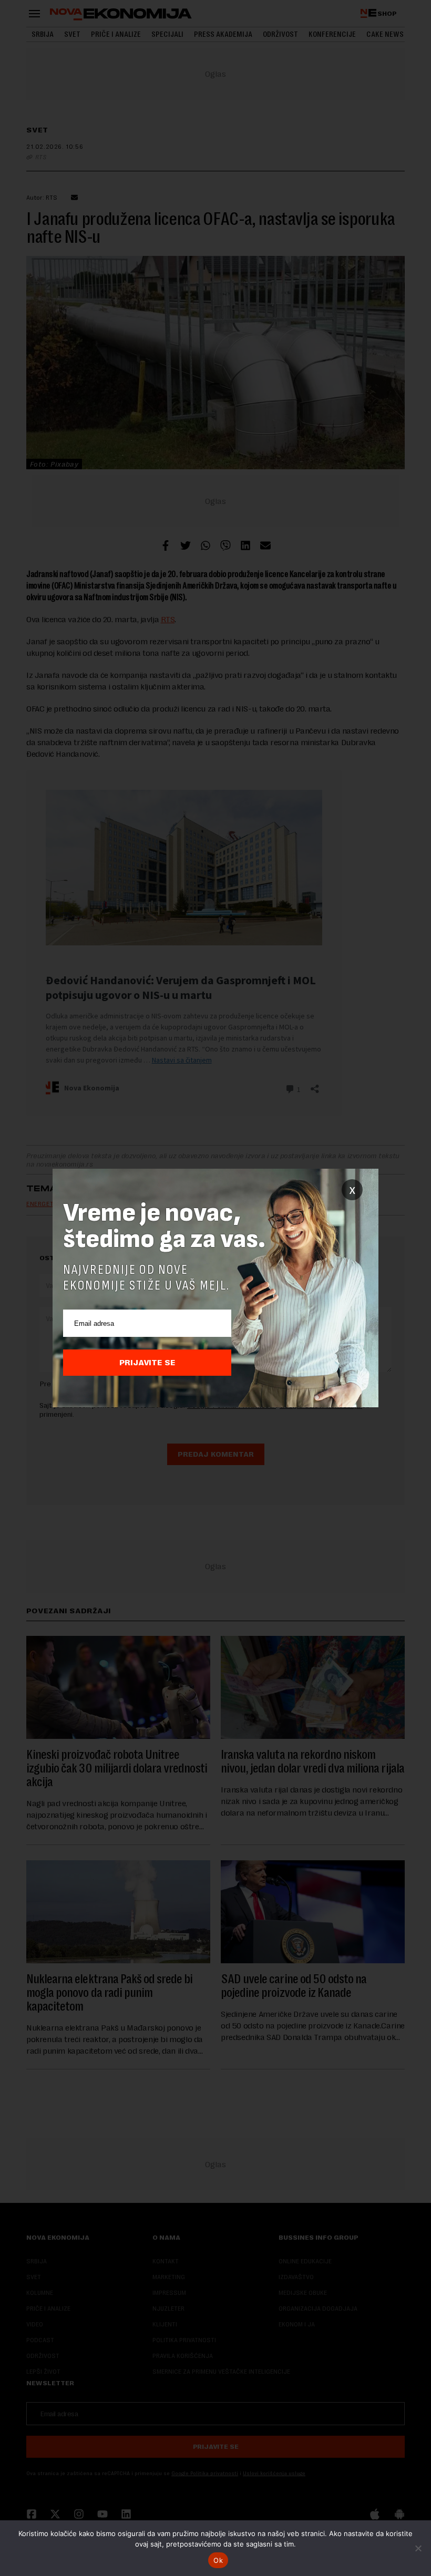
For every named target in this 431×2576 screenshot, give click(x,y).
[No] (418, 2548)
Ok (218, 2560)
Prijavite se (147, 1363)
